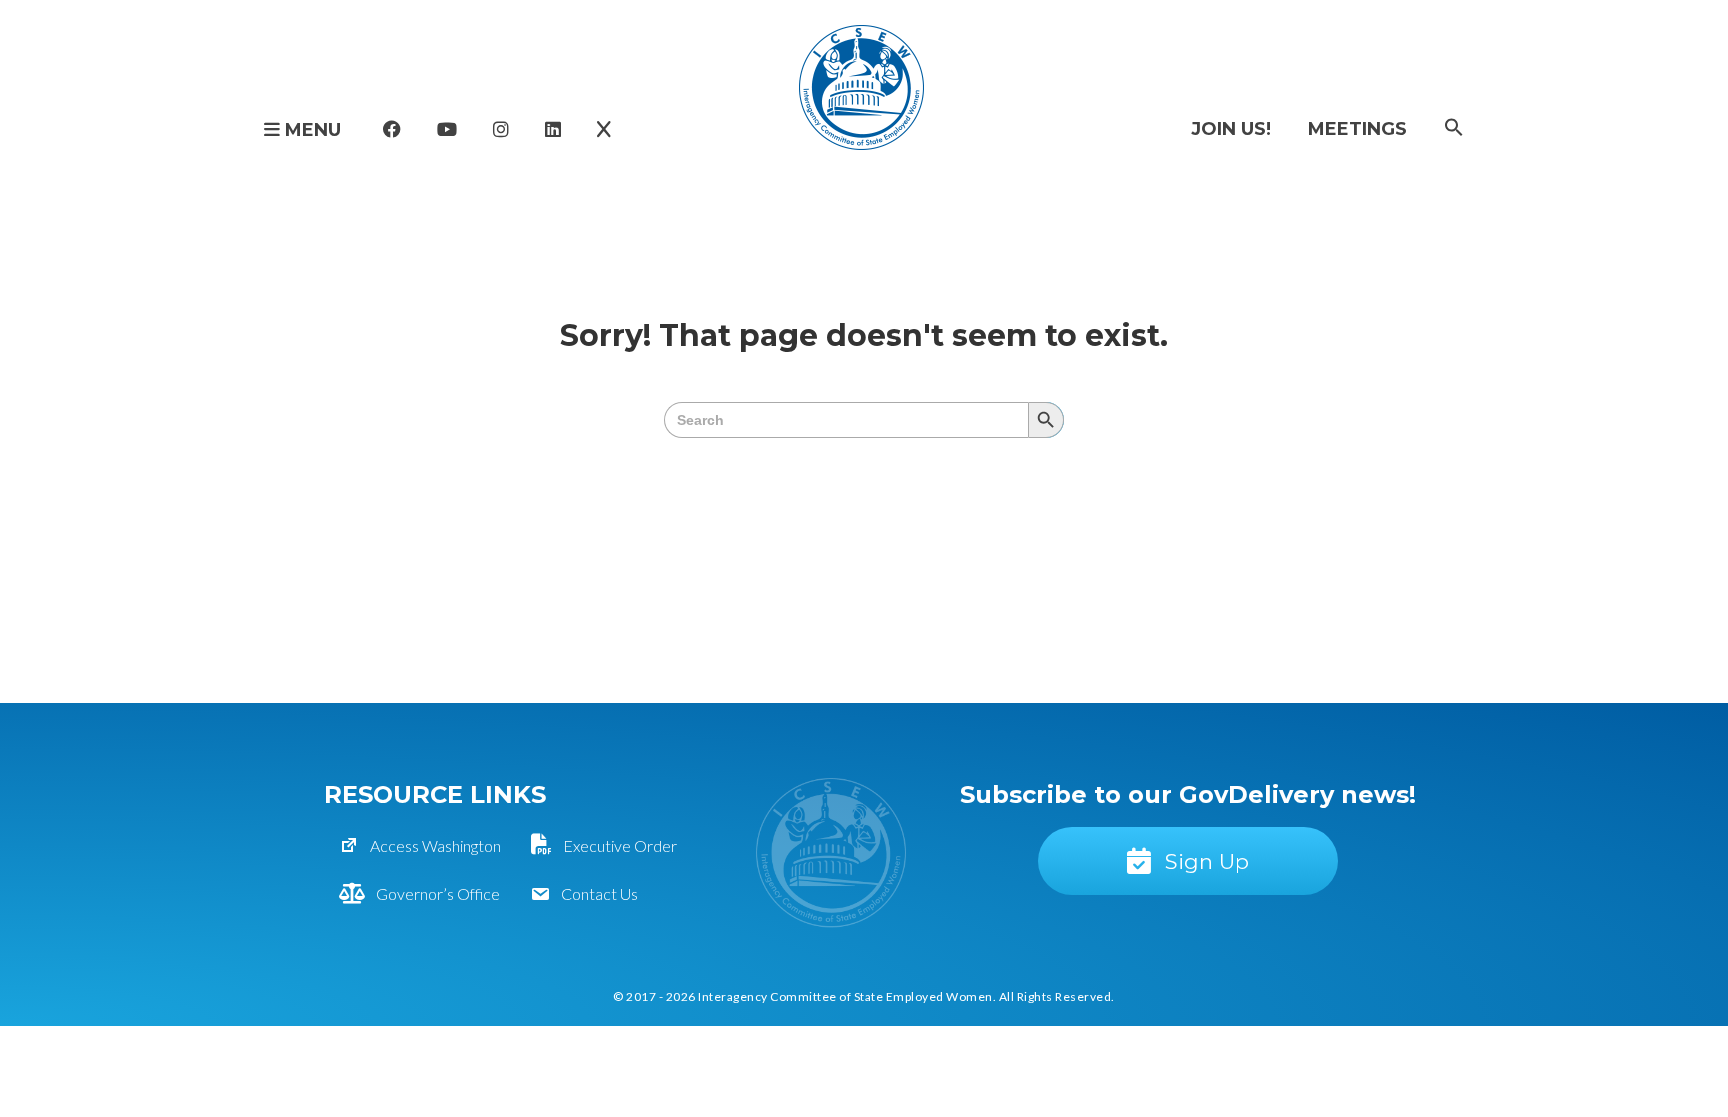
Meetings (1357, 129)
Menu (310, 130)
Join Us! (1231, 129)
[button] (1454, 128)
